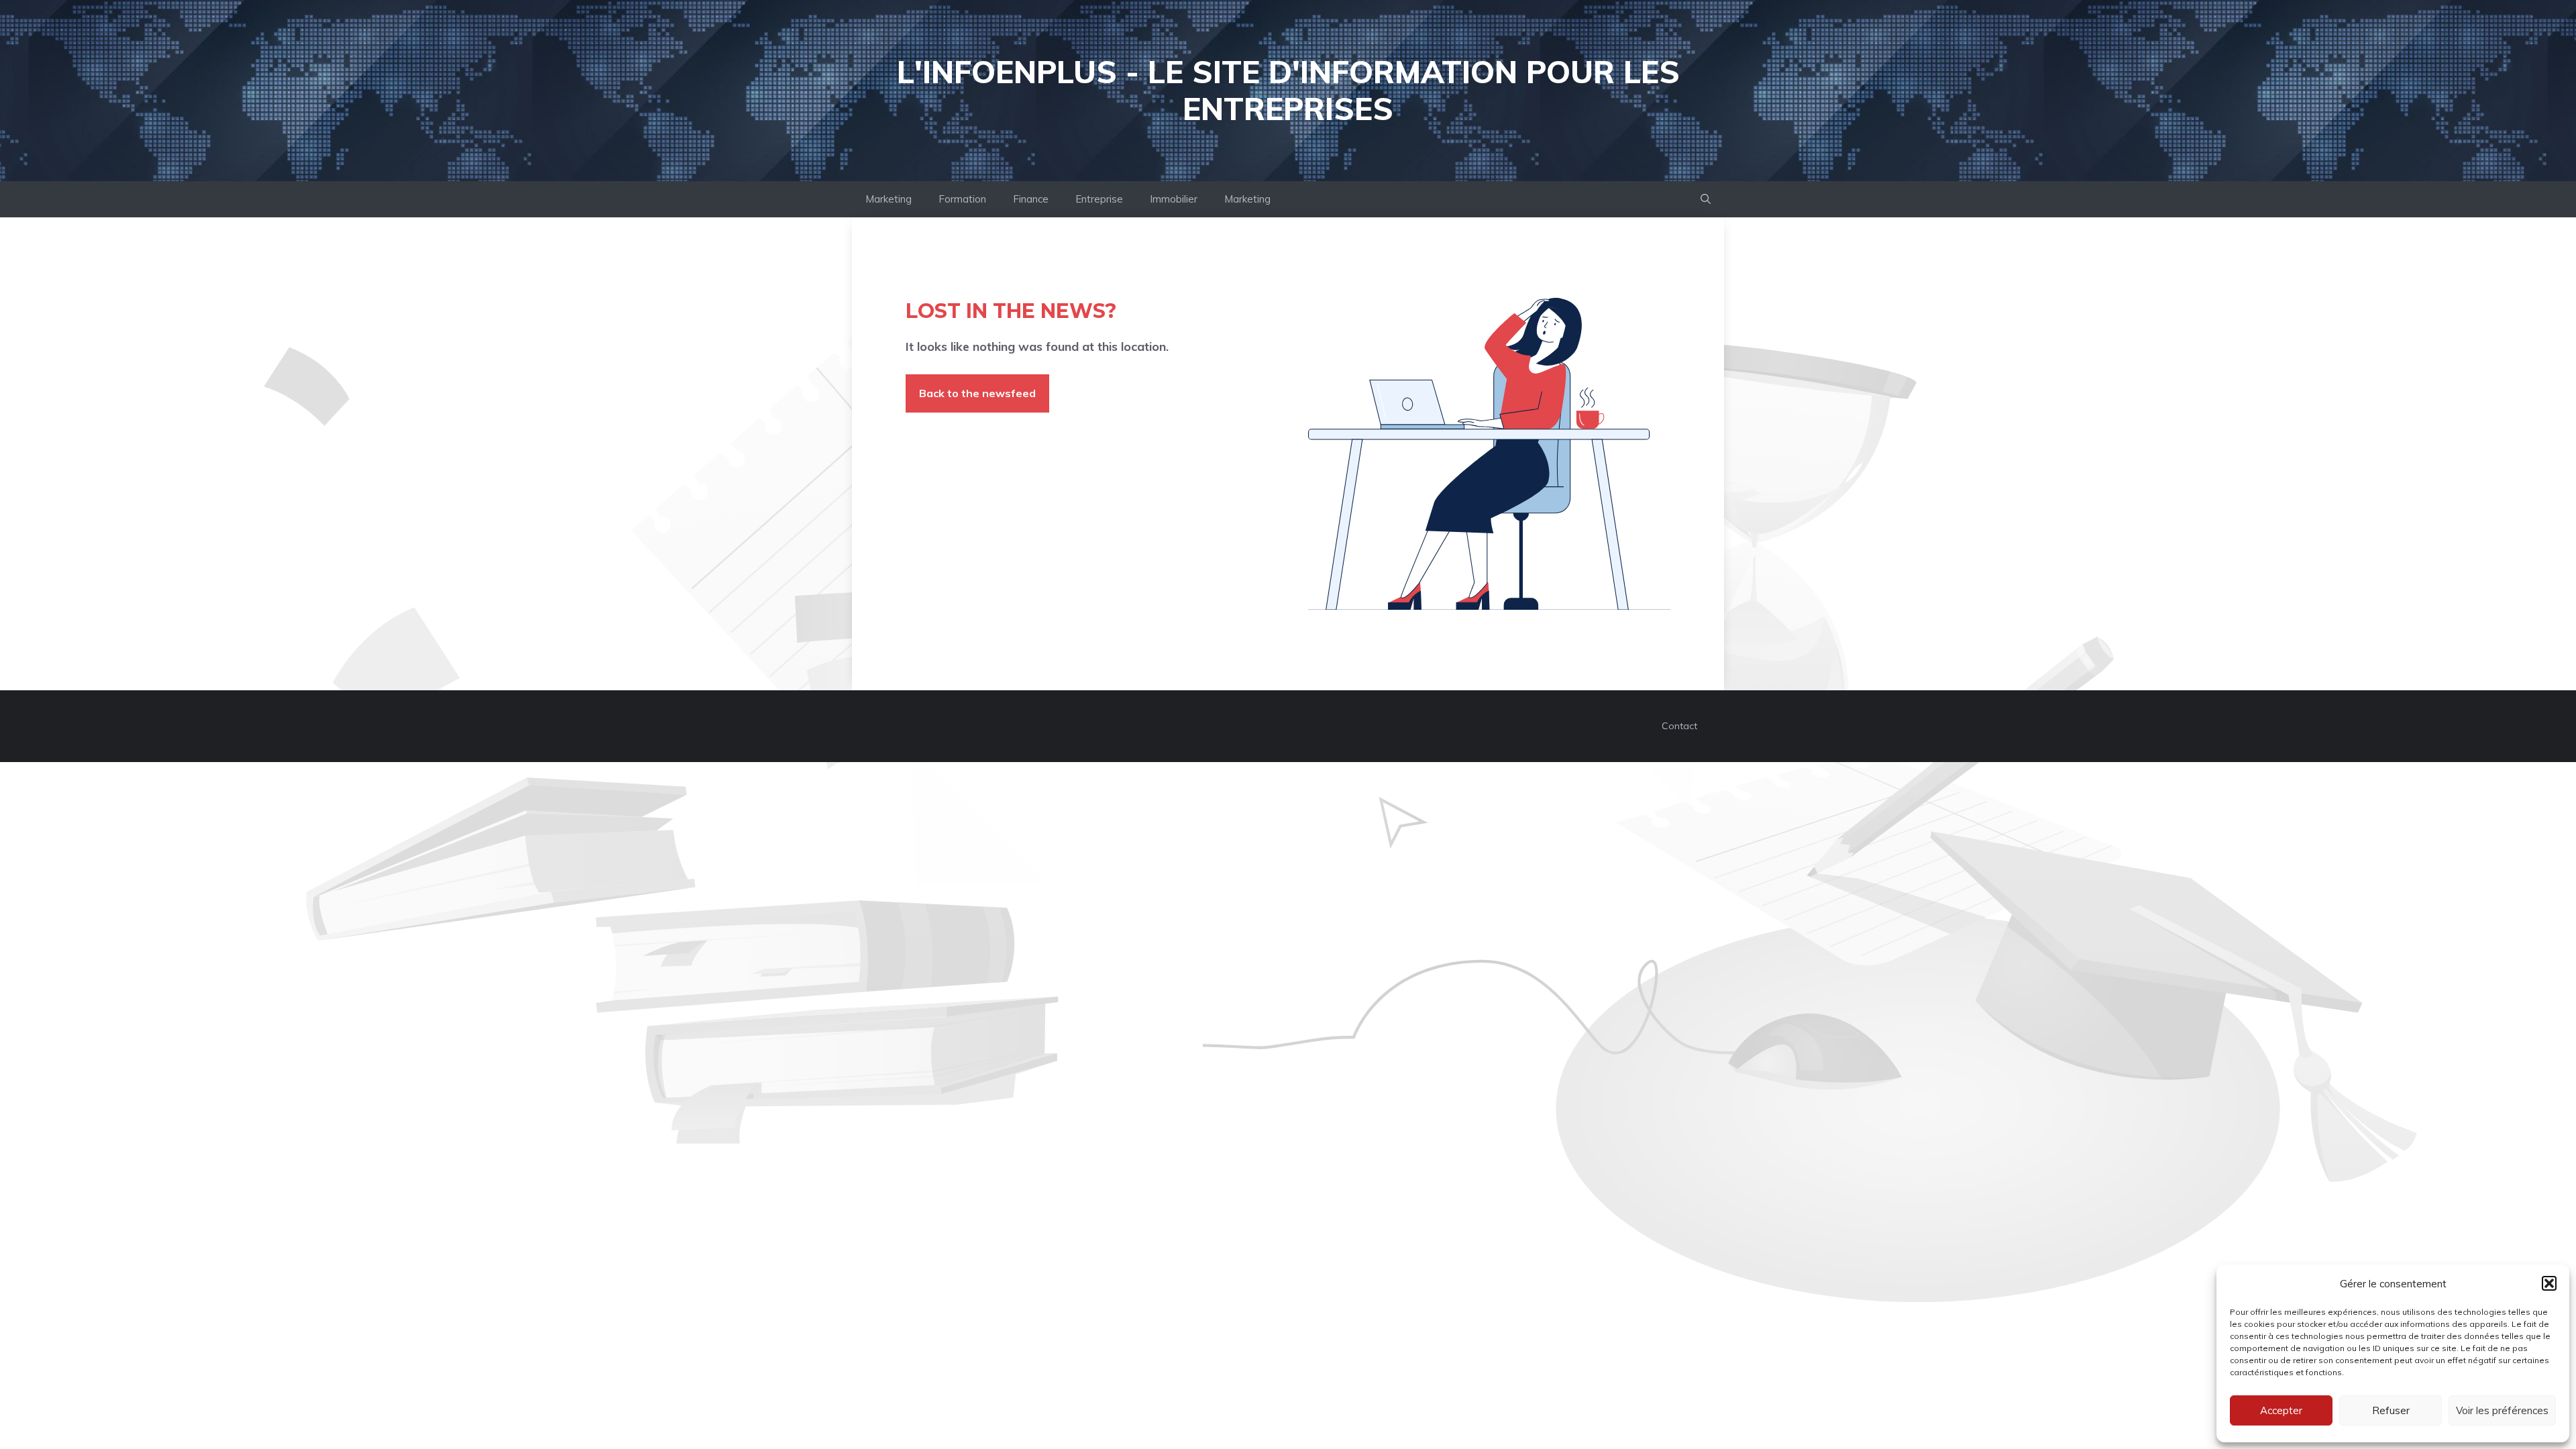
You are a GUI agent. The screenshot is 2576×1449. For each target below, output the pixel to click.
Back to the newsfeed (977, 393)
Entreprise (1099, 199)
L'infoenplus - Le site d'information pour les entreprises (1288, 90)
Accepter (2281, 1410)
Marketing (889, 199)
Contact (1679, 726)
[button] (2549, 1283)
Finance (1031, 199)
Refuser (2391, 1410)
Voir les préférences (2502, 1410)
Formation (962, 199)
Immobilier (1174, 199)
